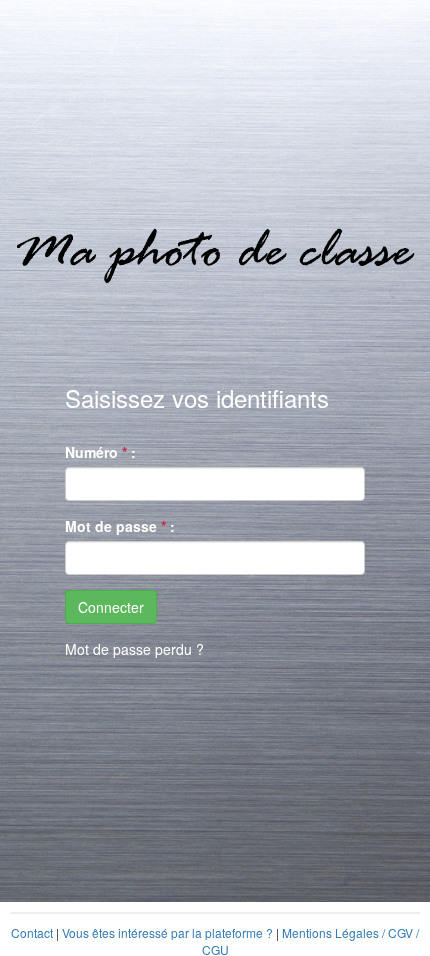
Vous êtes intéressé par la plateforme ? (167, 932)
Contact (32, 932)
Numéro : (100, 452)
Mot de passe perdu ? (134, 649)
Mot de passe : (120, 526)
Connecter (111, 607)
